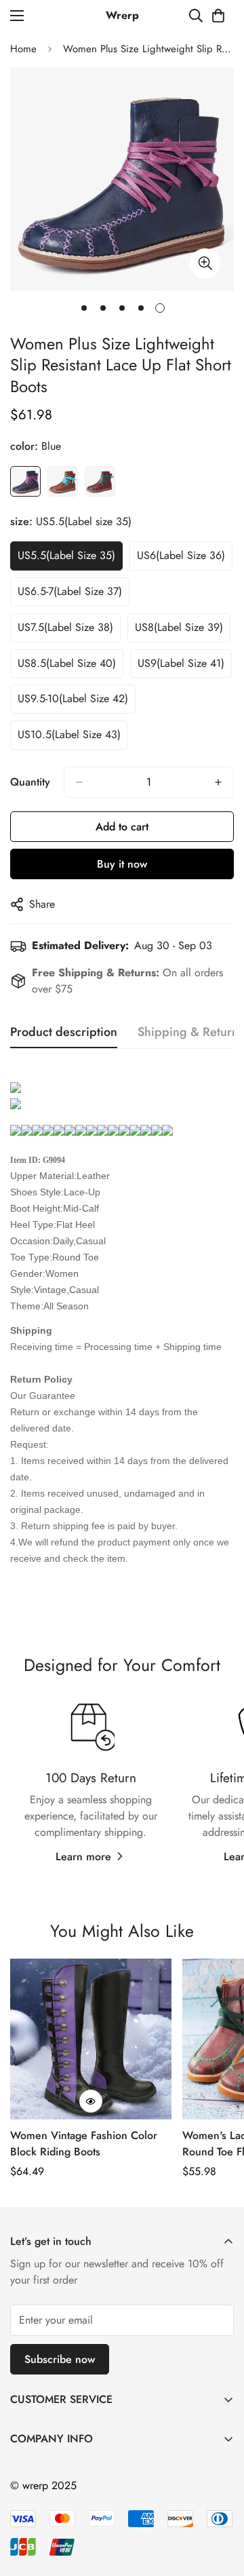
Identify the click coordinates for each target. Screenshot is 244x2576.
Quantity (30, 782)
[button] (218, 16)
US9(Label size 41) (181, 663)
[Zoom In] (205, 264)
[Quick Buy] (91, 2101)
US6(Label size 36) (181, 555)
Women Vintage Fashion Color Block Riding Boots (84, 2144)
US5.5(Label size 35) (66, 555)
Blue (25, 481)
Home (23, 49)
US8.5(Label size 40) (67, 663)
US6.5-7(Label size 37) (70, 591)
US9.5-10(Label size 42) (73, 698)
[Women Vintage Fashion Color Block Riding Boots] (91, 2039)
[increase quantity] (218, 782)
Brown (63, 481)
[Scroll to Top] (220, 2504)
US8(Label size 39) (179, 627)
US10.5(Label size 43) (69, 734)
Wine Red (100, 481)
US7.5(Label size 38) (65, 627)
